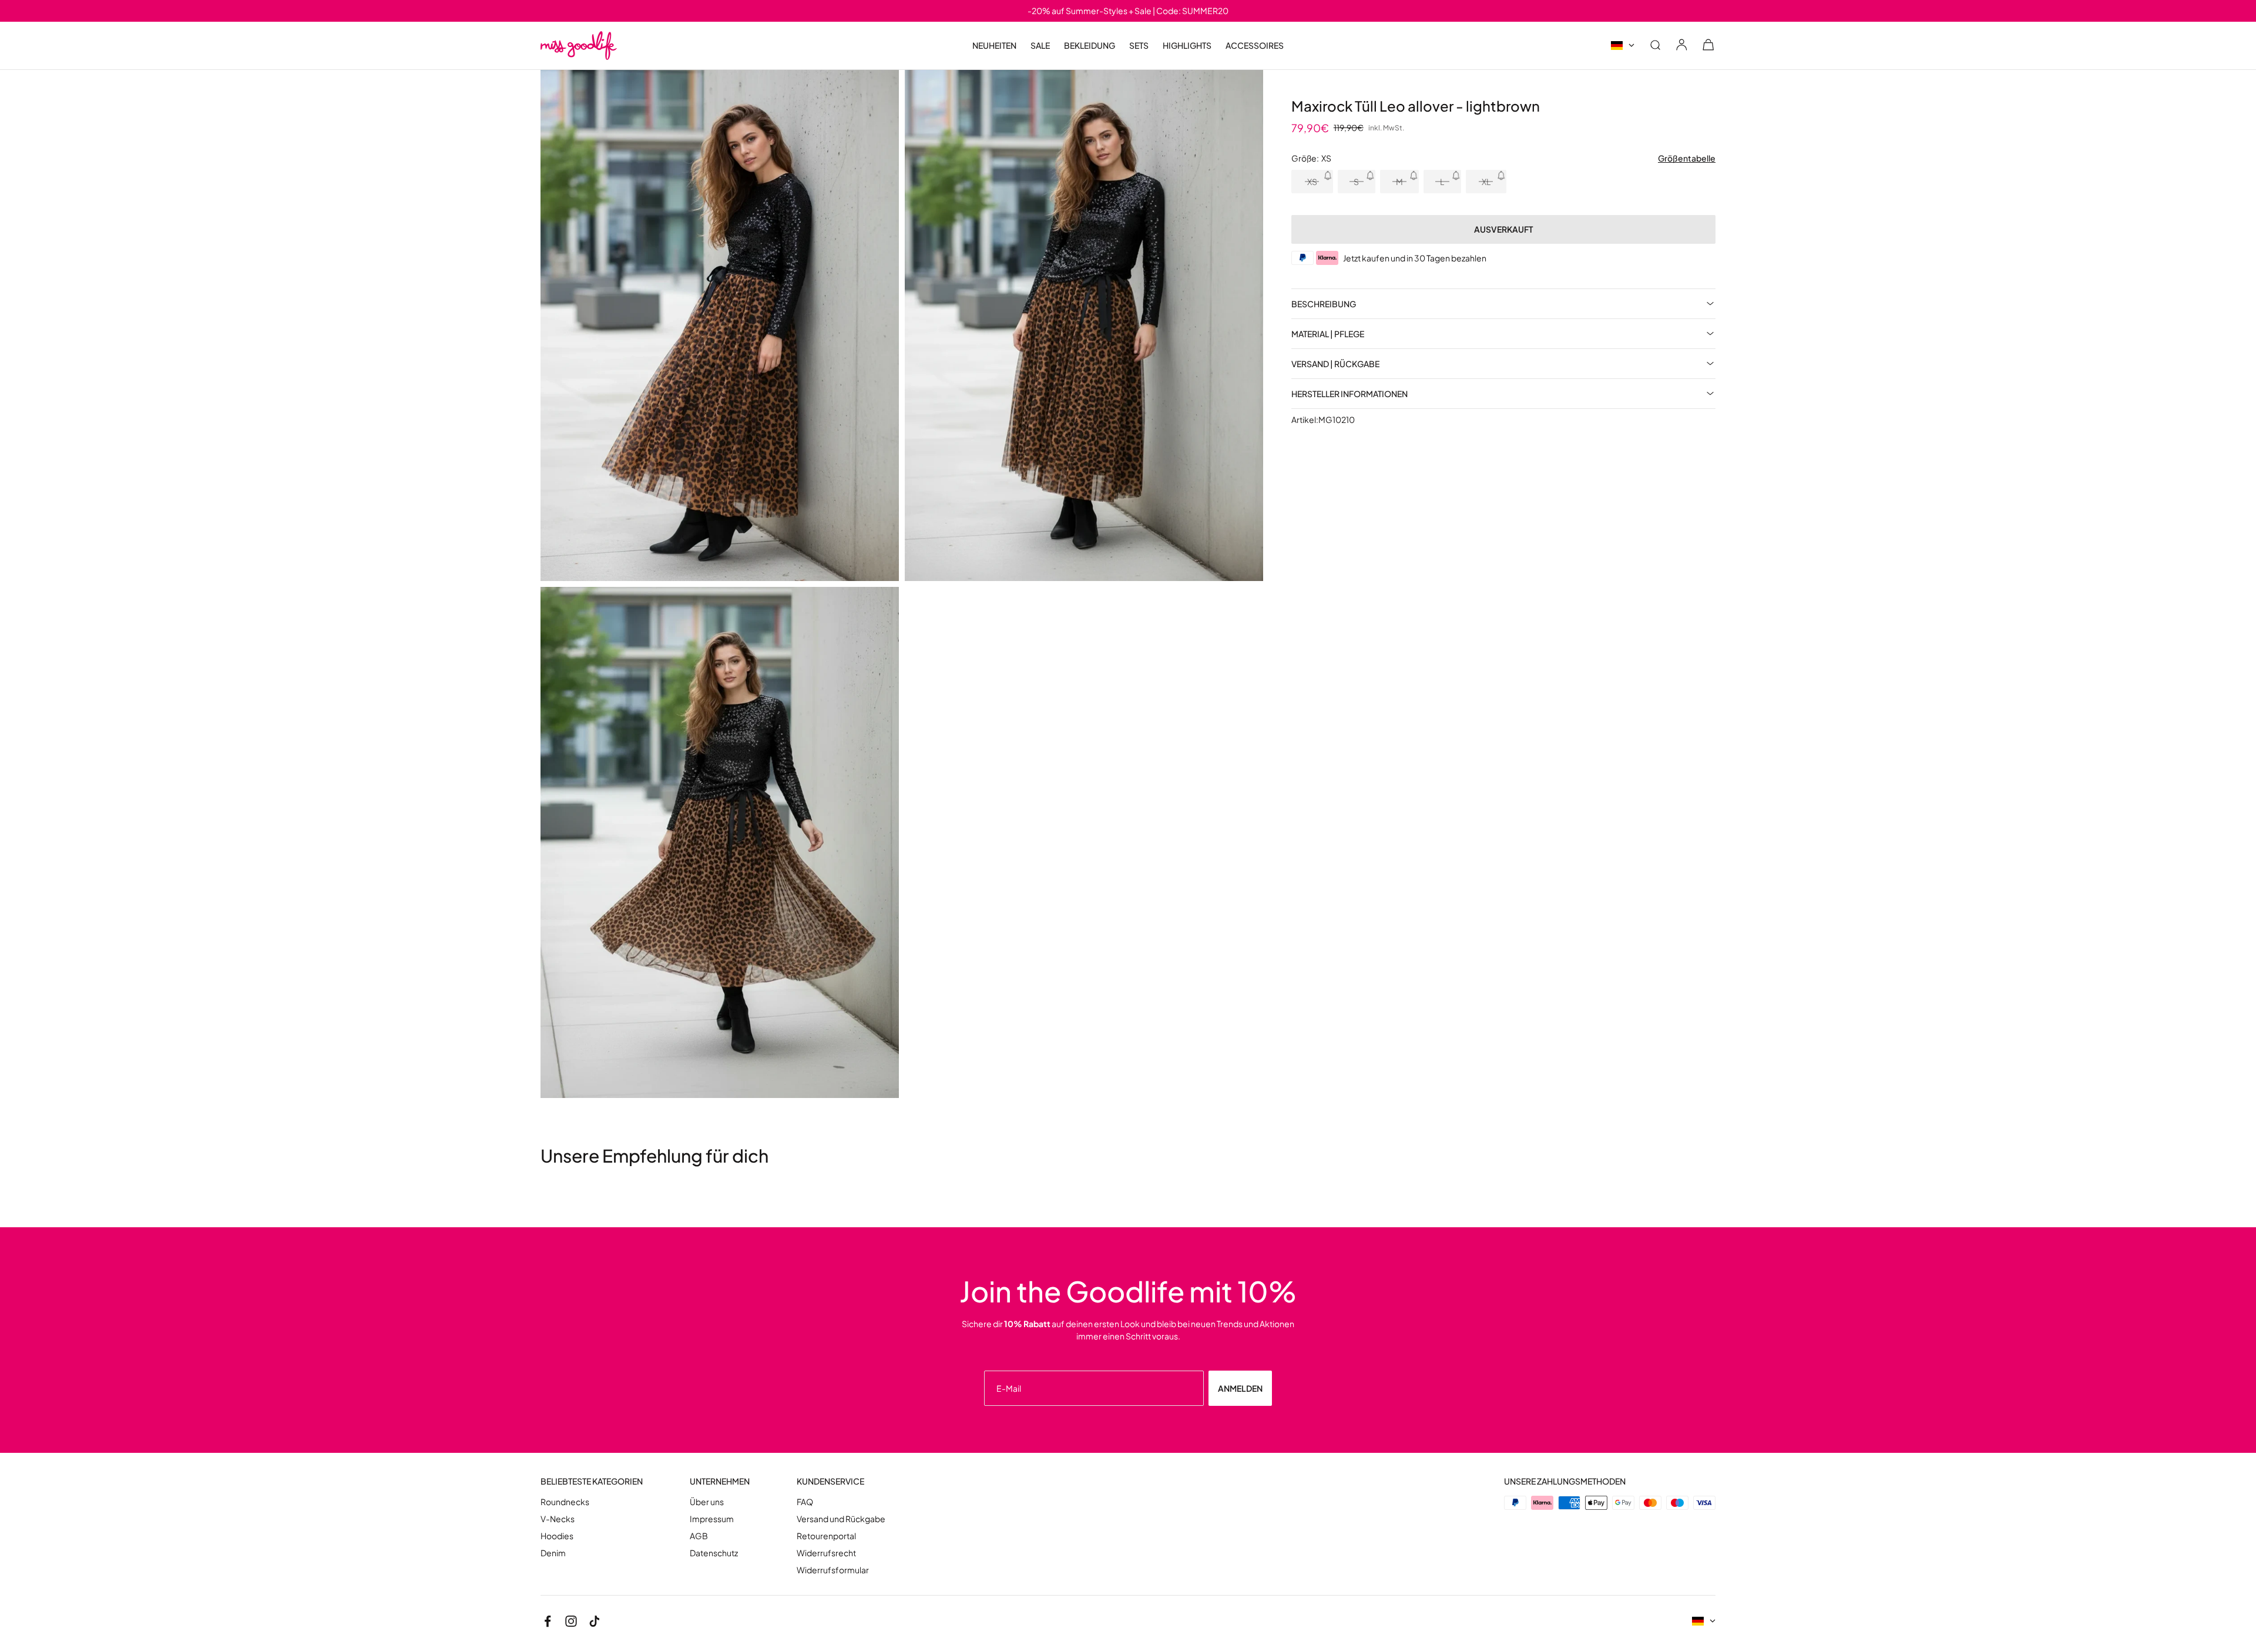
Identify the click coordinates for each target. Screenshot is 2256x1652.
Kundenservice (830, 1481)
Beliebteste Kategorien (592, 1481)
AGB (699, 1536)
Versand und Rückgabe (841, 1519)
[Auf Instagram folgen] (571, 1621)
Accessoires (1255, 46)
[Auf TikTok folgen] (595, 1621)
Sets (1139, 45)
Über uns (707, 1502)
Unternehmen (720, 1481)
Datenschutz (714, 1553)
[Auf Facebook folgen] (548, 1621)
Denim (553, 1553)
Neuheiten (994, 45)
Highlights (1187, 46)
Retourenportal (826, 1536)
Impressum (712, 1519)
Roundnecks (565, 1502)
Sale (1040, 46)
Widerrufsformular (833, 1570)
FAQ (805, 1502)
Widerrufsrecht (826, 1553)
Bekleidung (1090, 46)
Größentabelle (1687, 158)
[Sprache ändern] (1623, 46)
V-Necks (558, 1519)
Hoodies (557, 1536)
